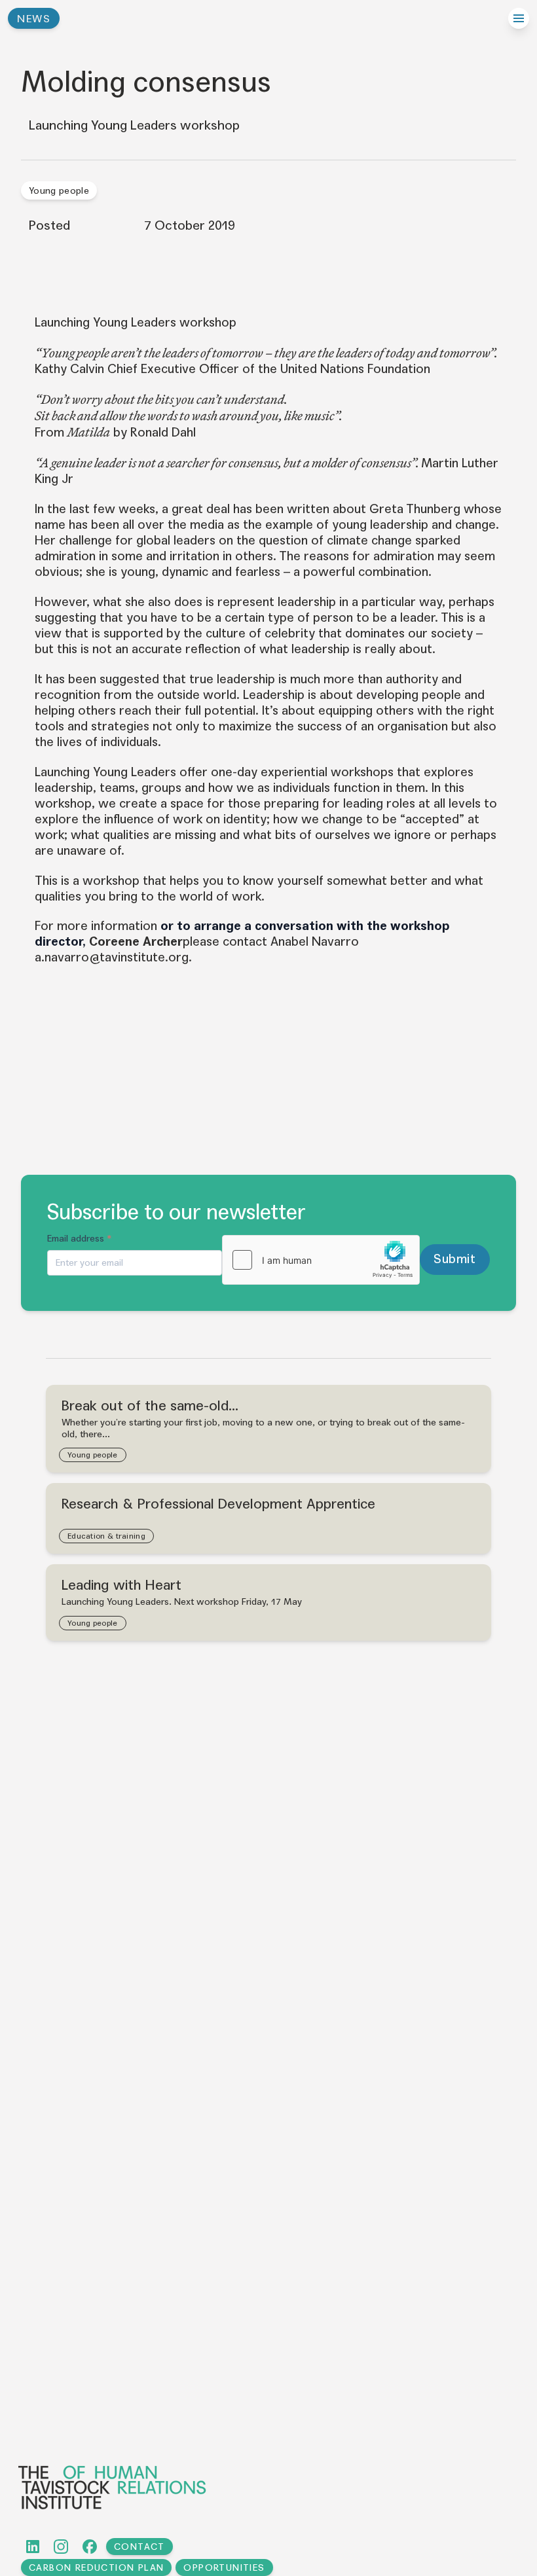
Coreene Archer (136, 941)
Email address (80, 1239)
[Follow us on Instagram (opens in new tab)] (61, 2547)
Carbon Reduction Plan (96, 2568)
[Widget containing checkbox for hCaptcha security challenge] (321, 1260)
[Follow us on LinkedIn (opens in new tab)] (33, 2547)
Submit (454, 1259)
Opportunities (224, 2568)
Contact (139, 2547)
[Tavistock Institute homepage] (267, 2487)
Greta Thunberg (415, 509)
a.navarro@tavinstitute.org (112, 957)
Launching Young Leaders (105, 772)
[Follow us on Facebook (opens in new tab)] (90, 2547)
